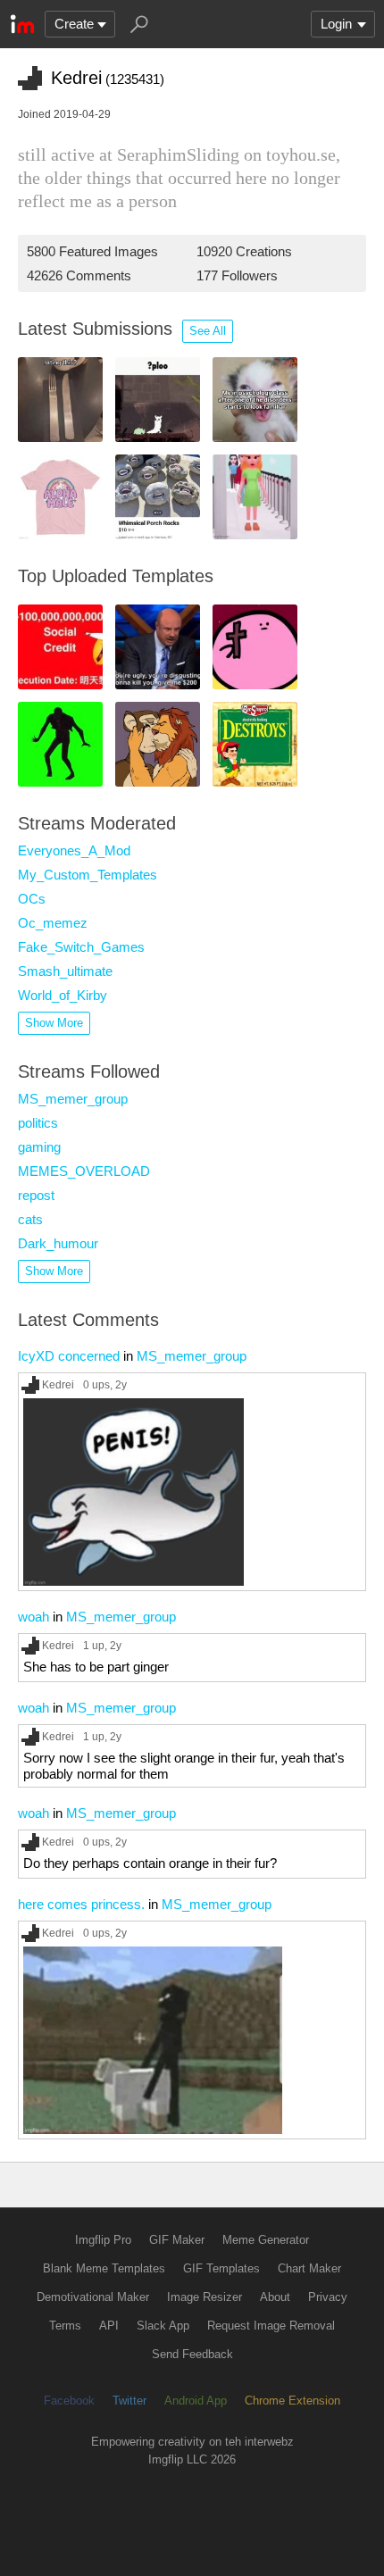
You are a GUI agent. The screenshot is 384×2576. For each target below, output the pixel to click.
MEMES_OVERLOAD (84, 1171)
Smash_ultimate (65, 971)
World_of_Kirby (63, 995)
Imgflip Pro (103, 2240)
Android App (196, 2401)
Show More (54, 1023)
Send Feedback (192, 2354)
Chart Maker (309, 2268)
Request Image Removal (271, 2326)
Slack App (163, 2326)
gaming (39, 1147)
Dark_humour (58, 1243)
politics (38, 1123)
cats (30, 1219)
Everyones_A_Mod (74, 850)
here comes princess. (81, 1904)
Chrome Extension (292, 2401)
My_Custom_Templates (88, 875)
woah (33, 1617)
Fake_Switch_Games (81, 947)
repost (36, 1195)
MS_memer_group (73, 1099)
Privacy (328, 2297)
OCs (32, 899)
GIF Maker (177, 2240)
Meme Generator (266, 2240)
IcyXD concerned (69, 1356)
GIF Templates (221, 2268)
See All (208, 331)
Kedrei (58, 1384)
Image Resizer (205, 2297)
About (275, 2297)
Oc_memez (53, 923)
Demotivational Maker (93, 2297)
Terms (65, 2326)
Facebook (69, 2401)
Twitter (129, 2401)
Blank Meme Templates (104, 2268)
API (109, 2326)
